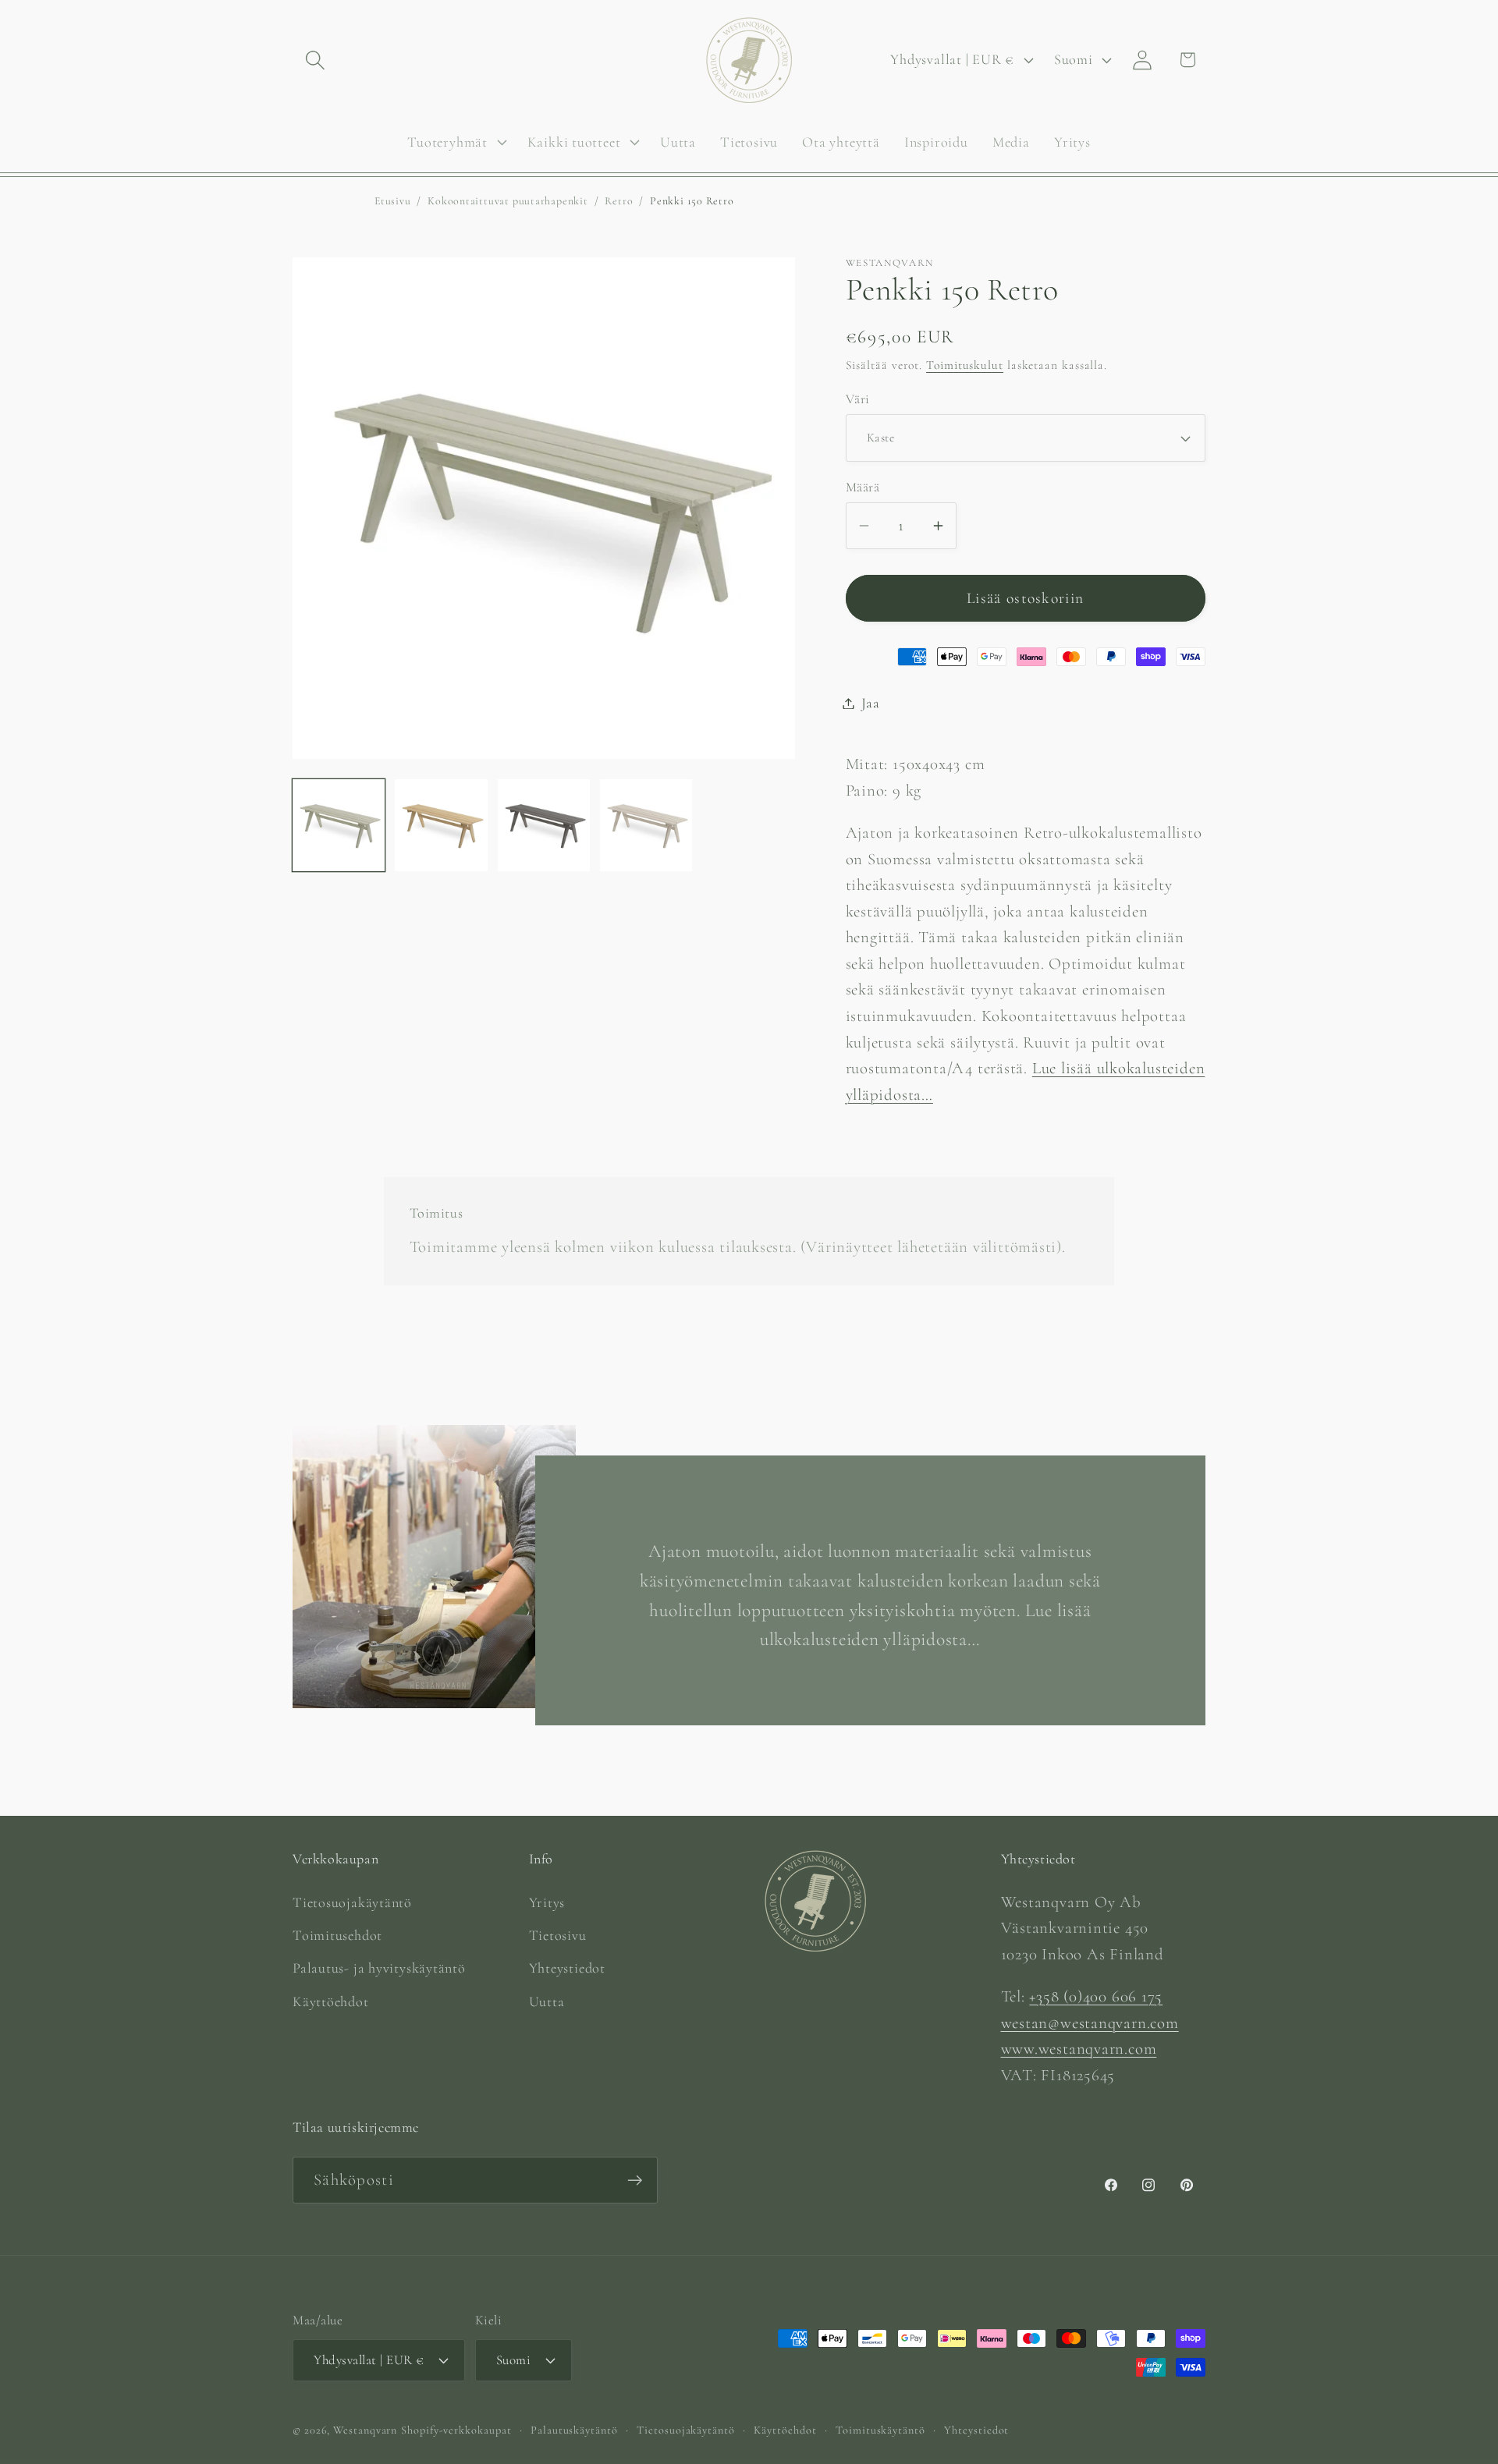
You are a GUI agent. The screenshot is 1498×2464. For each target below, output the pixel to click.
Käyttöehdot (331, 2001)
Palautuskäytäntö (574, 2429)
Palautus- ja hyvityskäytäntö (379, 1968)
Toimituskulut (965, 364)
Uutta (547, 2001)
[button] (315, 60)
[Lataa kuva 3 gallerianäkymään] (544, 825)
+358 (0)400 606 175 (1096, 1996)
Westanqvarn (365, 2429)
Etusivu (392, 201)
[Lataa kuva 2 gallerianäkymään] (441, 825)
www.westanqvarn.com (1079, 2049)
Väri (858, 399)
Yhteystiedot (567, 1968)
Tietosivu (558, 1934)
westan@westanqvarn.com (1090, 2022)
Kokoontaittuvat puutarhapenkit (508, 201)
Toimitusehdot (337, 1934)
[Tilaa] (635, 2180)
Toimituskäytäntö (880, 2429)
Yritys (547, 1902)
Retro (619, 201)
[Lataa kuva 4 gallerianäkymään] (646, 825)
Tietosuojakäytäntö (352, 1902)
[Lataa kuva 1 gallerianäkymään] (339, 825)
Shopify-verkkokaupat (456, 2429)
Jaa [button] (871, 703)
